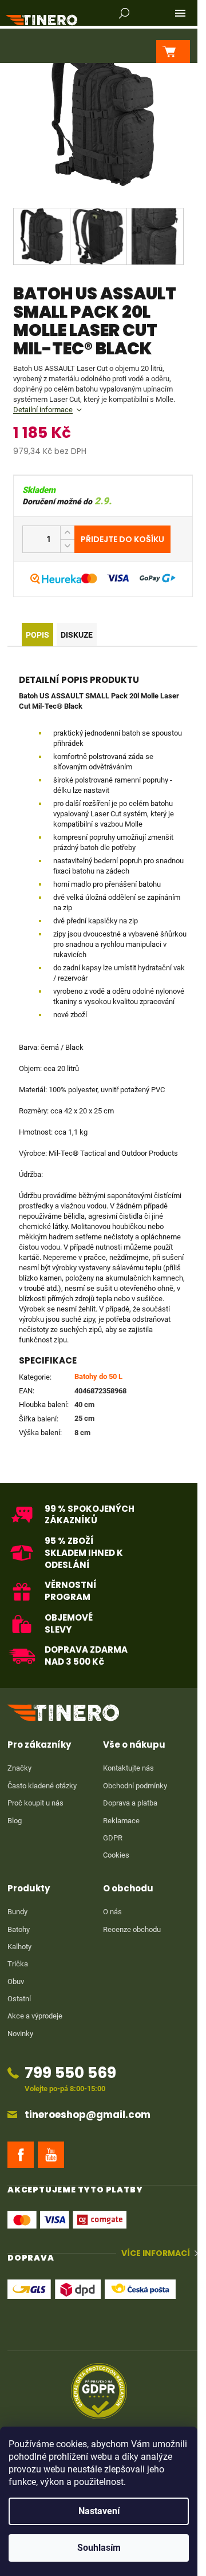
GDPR (113, 1838)
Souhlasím (99, 2548)
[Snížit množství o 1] (67, 546)
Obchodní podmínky (135, 1786)
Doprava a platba (130, 1803)
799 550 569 (70, 2073)
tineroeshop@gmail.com (88, 2115)
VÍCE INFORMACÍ (156, 2253)
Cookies (116, 1855)
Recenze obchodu (132, 1929)
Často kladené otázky (42, 1786)
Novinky (20, 2034)
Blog (15, 1821)
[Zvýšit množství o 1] (67, 533)
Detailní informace (43, 410)
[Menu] (180, 13)
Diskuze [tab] (77, 635)
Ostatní (19, 1999)
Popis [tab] (37, 635)
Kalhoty (19, 1947)
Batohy (19, 1929)
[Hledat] (124, 13)
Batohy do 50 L (98, 1376)
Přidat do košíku (122, 539)
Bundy (17, 1912)
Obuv (16, 1982)
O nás (112, 1912)
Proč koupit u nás (35, 1803)
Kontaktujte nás (128, 1768)
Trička (18, 1964)
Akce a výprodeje (35, 2016)
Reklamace (121, 1821)
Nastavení (99, 2511)
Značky (19, 1768)
